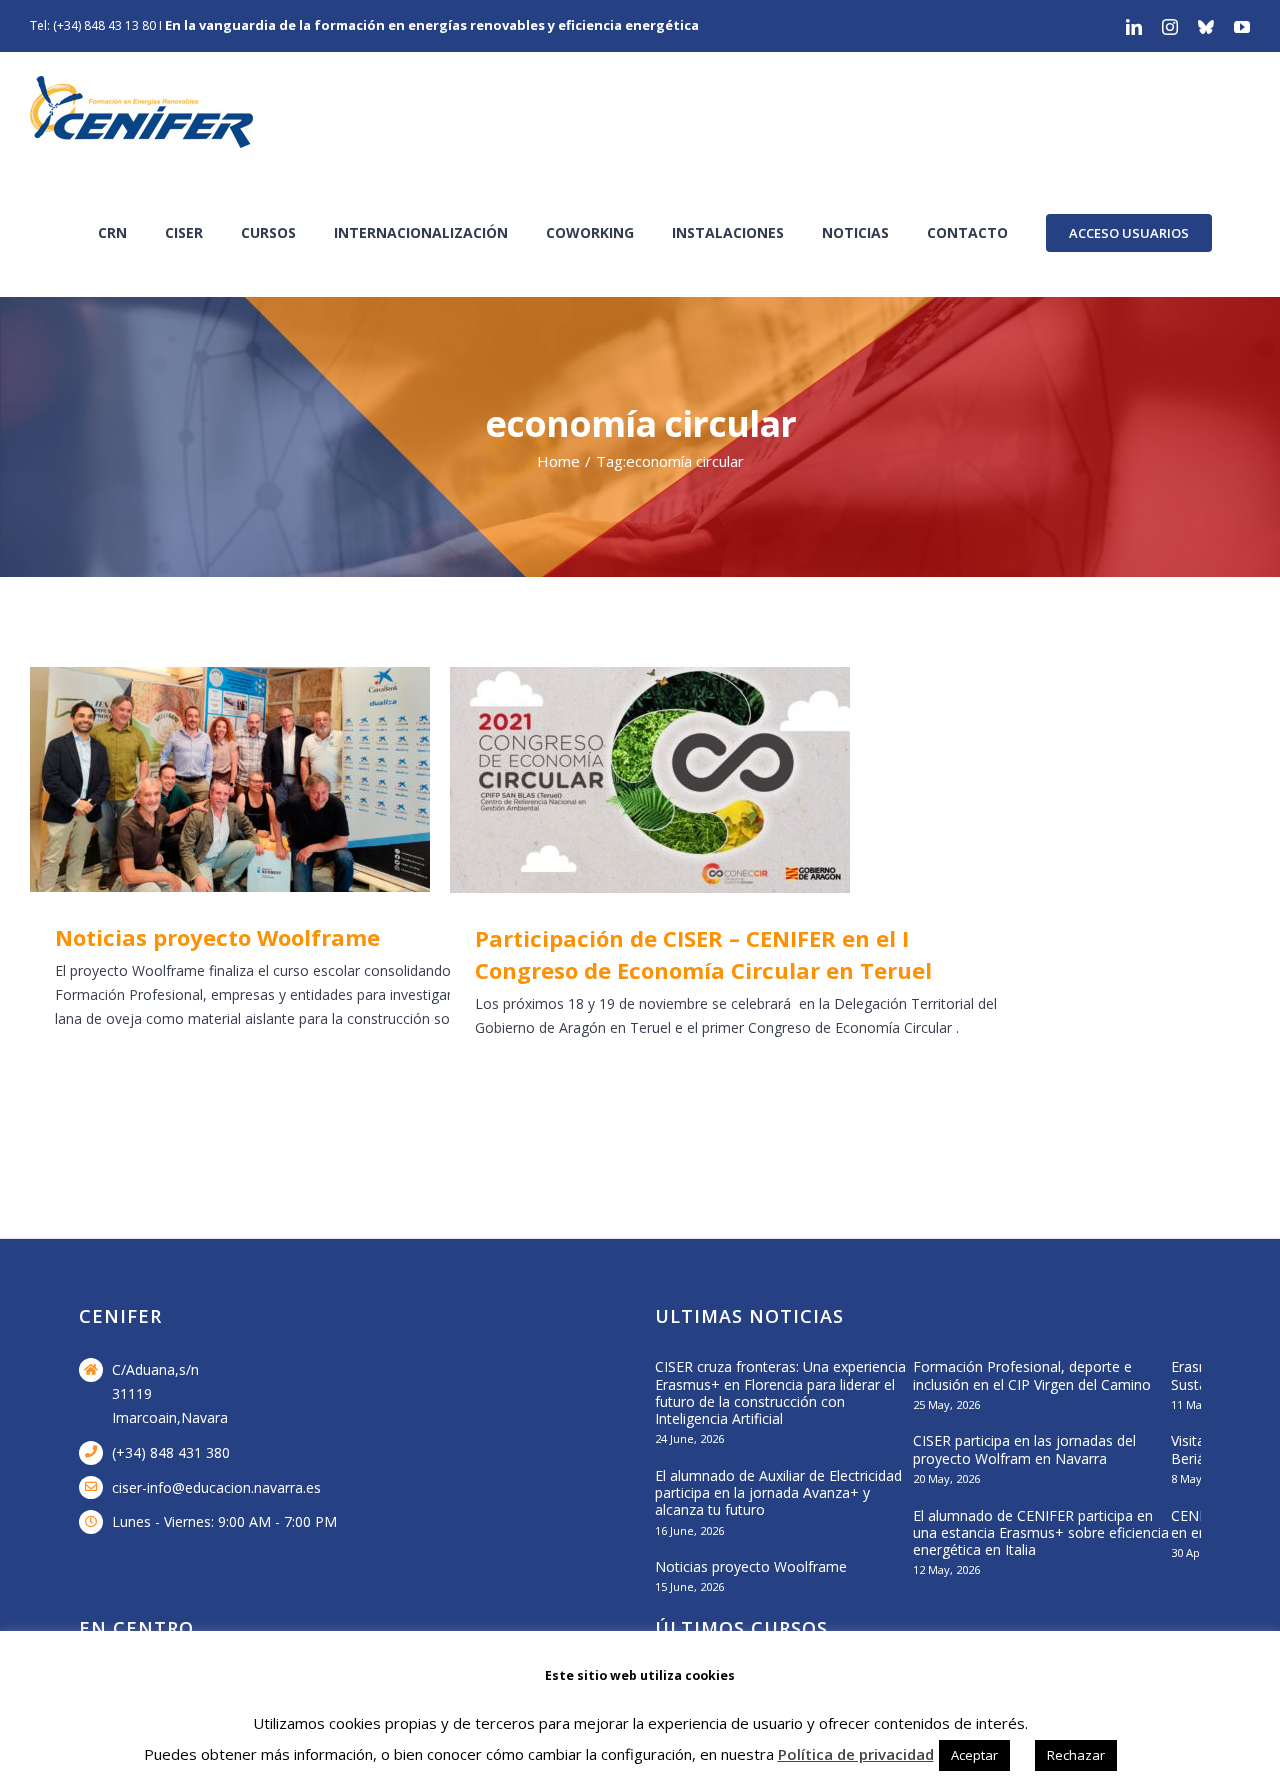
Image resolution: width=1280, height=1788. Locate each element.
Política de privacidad (856, 1754)
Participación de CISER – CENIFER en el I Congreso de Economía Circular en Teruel (716, 780)
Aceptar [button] (974, 1755)
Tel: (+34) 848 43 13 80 (93, 25)
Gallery (354, 779)
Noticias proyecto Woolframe (296, 779)
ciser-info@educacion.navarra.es (216, 1487)
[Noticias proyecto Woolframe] (325, 779)
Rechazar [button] (1076, 1755)
